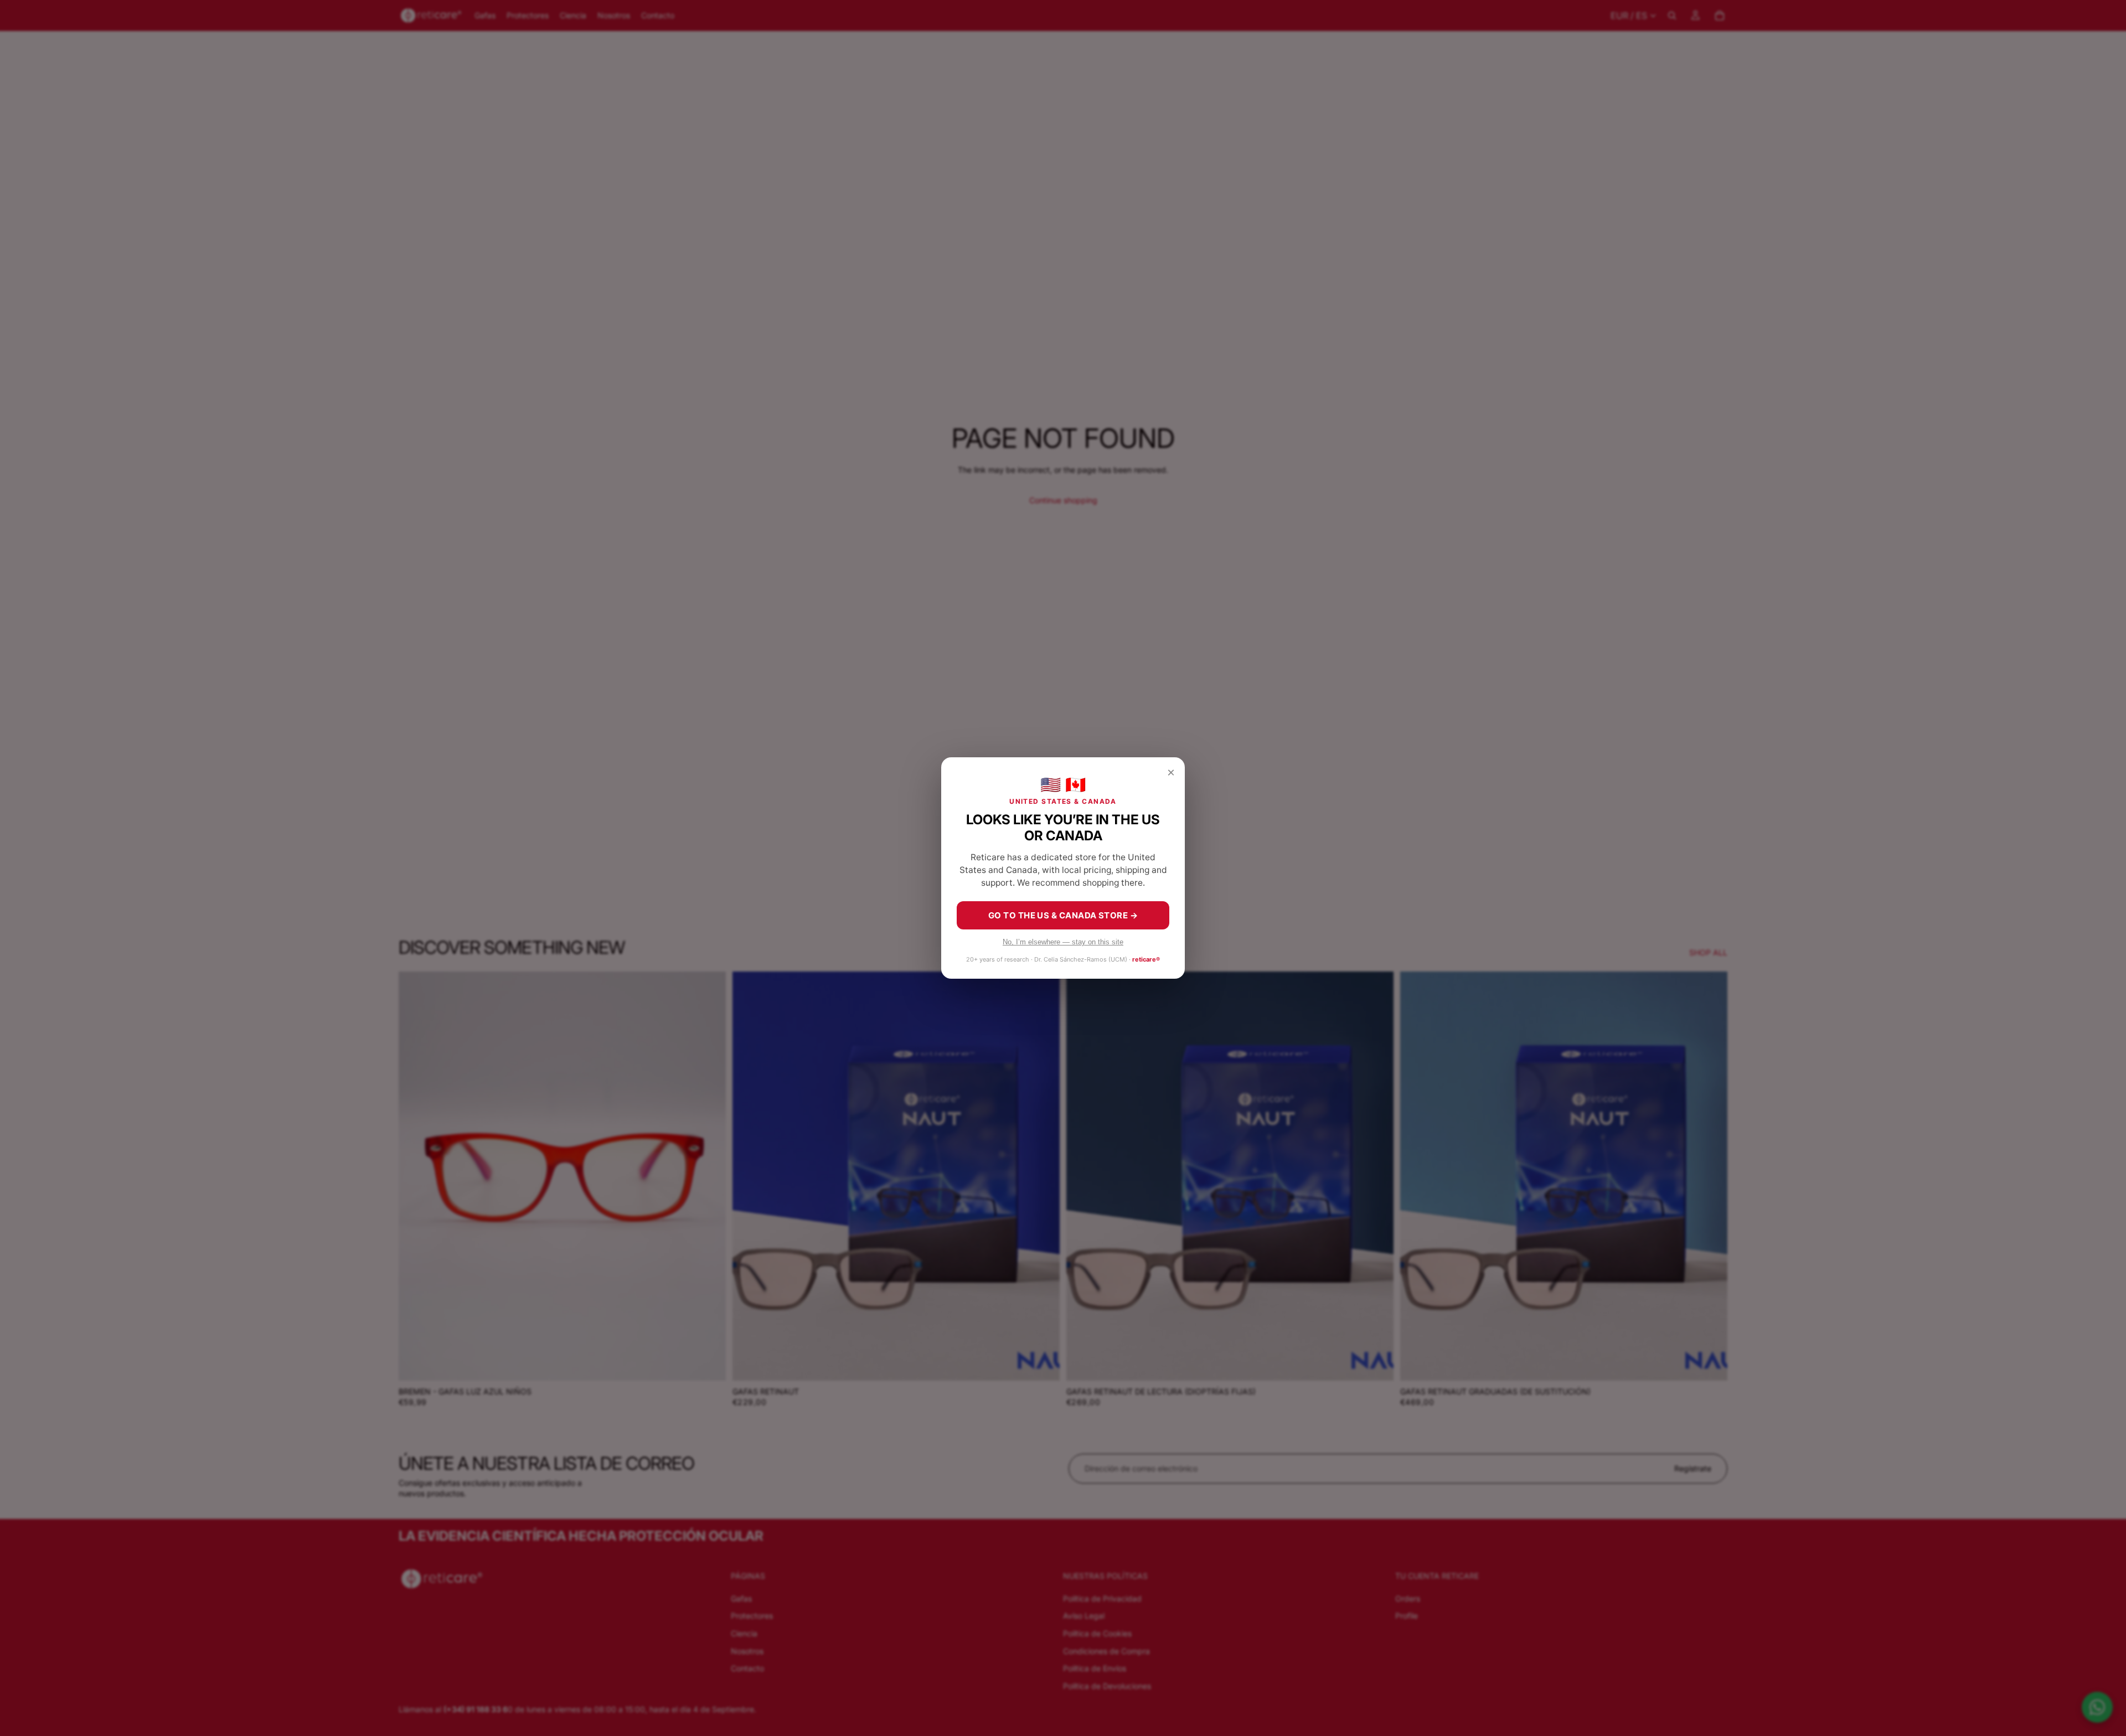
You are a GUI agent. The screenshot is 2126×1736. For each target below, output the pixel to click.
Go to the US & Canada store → (1063, 915)
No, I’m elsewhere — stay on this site (1063, 942)
